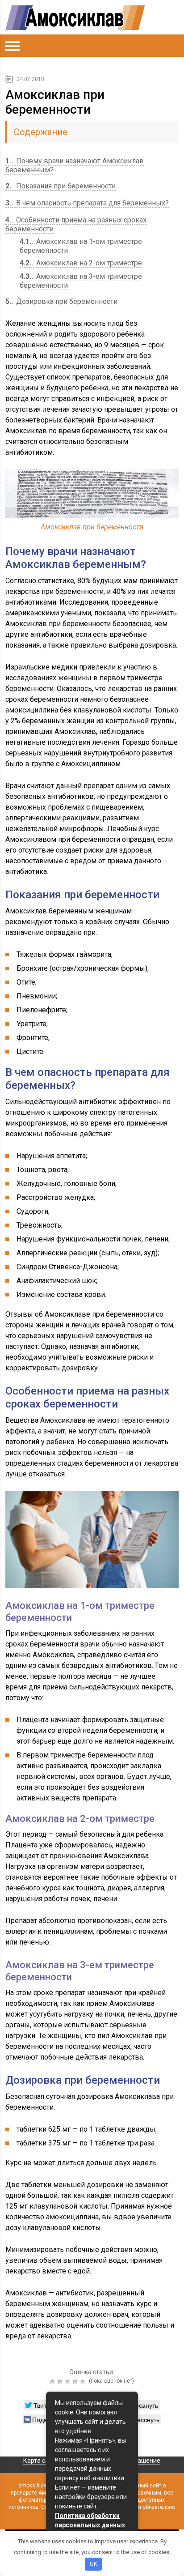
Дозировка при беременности (61, 301)
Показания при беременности (61, 186)
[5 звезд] (84, 2381)
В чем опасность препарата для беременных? (87, 203)
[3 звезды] (69, 2381)
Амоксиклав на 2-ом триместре (81, 263)
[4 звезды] (76, 2381)
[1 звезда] (53, 2381)
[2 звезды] (61, 2381)
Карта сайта (41, 2461)
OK (94, 2564)
